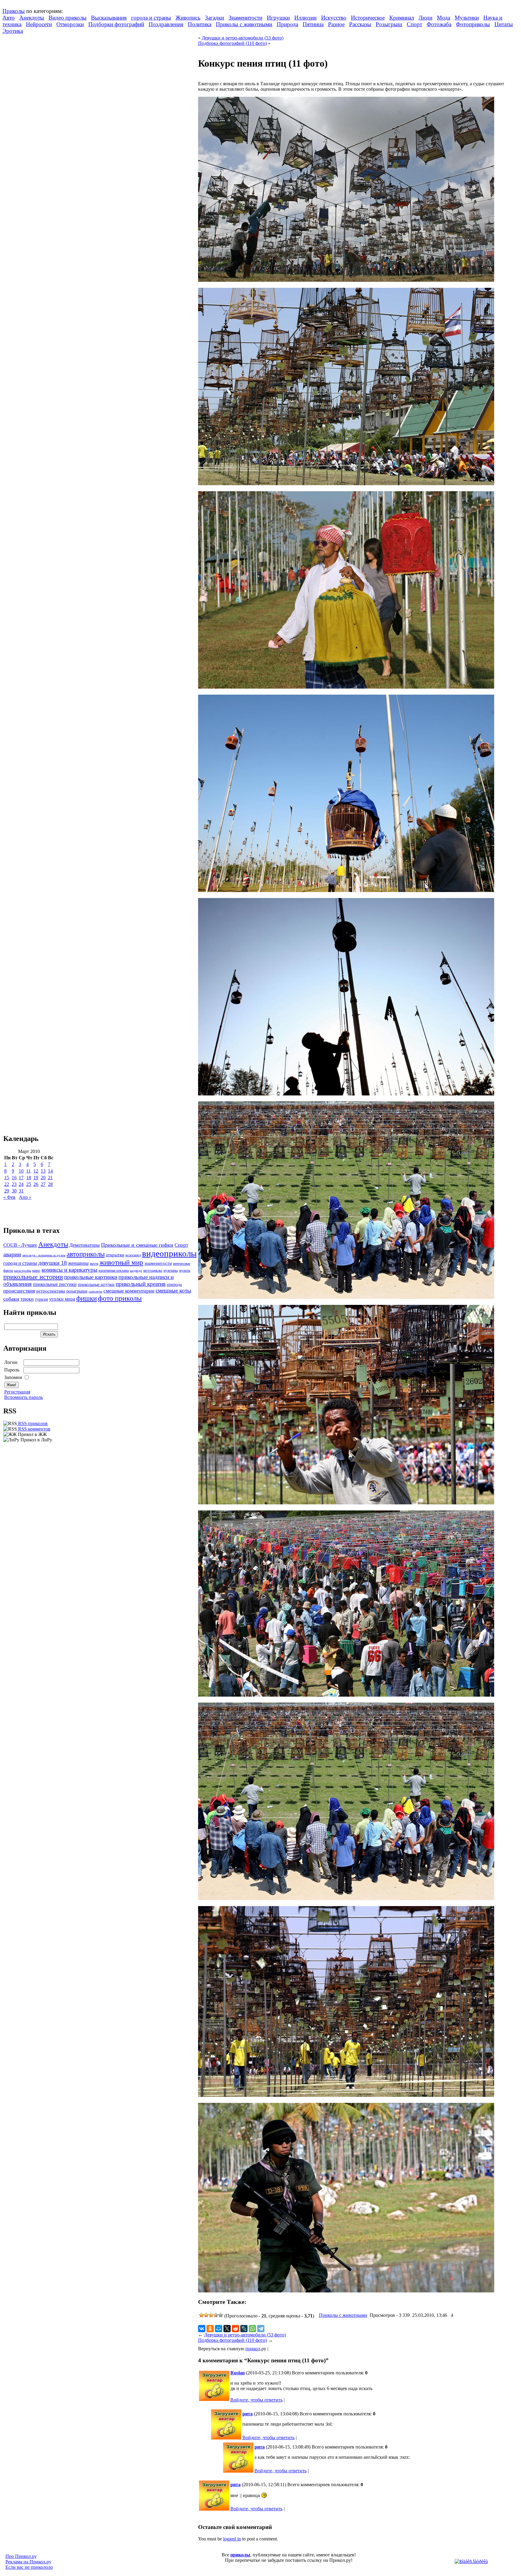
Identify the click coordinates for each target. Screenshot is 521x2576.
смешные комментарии (129, 1291)
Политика (200, 24)
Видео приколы (68, 18)
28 (50, 1184)
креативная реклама (114, 1271)
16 (14, 1178)
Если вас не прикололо (29, 2567)
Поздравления (166, 24)
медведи (136, 1271)
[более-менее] (211, 2315)
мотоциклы (153, 1271)
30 (14, 1191)
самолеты (95, 1291)
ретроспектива (51, 1291)
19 (36, 1178)
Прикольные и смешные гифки (137, 1245)
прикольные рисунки (55, 1284)
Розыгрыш (389, 24)
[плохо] (206, 2315)
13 (43, 1171)
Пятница (313, 24)
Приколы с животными (244, 24)
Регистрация (17, 1392)
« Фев (9, 1197)
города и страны (151, 18)
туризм (41, 1299)
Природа (287, 24)
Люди (425, 18)
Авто (9, 18)
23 (14, 1184)
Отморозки (70, 24)
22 (7, 1184)
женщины (78, 1263)
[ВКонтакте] (202, 2329)
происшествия (19, 1291)
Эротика (13, 31)
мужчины (171, 1271)
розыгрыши (77, 1291)
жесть (94, 1264)
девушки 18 (53, 1263)
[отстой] (201, 2315)
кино (36, 1271)
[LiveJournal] (244, 2329)
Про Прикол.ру (21, 2556)
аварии (12, 1254)
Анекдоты (32, 18)
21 (50, 1178)
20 (43, 1178)
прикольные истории (33, 1277)
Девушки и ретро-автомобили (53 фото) (243, 38)
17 (21, 1178)
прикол (253, 2349)
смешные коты (173, 1291)
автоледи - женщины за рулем (44, 1255)
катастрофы (23, 1271)
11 (28, 1171)
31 (21, 1191)
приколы (240, 2555)
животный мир (121, 1262)
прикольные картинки (91, 1277)
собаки (11, 1299)
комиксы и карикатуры (69, 1270)
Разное (336, 24)
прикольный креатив (141, 1284)
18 (29, 1178)
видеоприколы (169, 1253)
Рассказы (360, 24)
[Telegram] (261, 2329)
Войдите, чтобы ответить (256, 2400)
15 (7, 1178)
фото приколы (120, 1298)
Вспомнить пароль (24, 1397)
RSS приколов (32, 1423)
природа (174, 1284)
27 (43, 1184)
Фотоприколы (473, 24)
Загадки (215, 18)
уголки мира (62, 1299)
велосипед (133, 1255)
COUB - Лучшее (20, 1245)
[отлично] (221, 2315)
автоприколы (86, 1254)
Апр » (25, 1197)
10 (21, 1171)
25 (29, 1184)
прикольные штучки (96, 1284)
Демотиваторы (85, 1245)
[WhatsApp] (252, 2329)
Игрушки (278, 18)
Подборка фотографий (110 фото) (232, 43)
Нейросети (39, 24)
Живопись (188, 18)
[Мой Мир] (219, 2329)
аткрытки (115, 1255)
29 (7, 1191)
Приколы (14, 11)
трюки (27, 1299)
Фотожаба (439, 24)
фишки (87, 1298)
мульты (185, 1271)
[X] (227, 2329)
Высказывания (109, 18)
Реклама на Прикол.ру (28, 2562)
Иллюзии (305, 18)
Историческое (368, 18)
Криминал (402, 18)
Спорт (414, 24)
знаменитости (158, 1263)
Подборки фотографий (116, 24)
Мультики (467, 18)
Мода (444, 18)
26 (36, 1184)
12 (36, 1171)
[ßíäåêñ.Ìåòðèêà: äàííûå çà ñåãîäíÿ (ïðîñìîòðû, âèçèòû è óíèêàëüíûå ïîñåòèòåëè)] (471, 2562)
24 (21, 1184)
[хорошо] (216, 2315)
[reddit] (235, 2329)
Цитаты (504, 24)
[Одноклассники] (210, 2329)
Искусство (334, 18)
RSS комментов (34, 1429)
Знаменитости (245, 18)
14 (50, 1171)
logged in (232, 2539)
